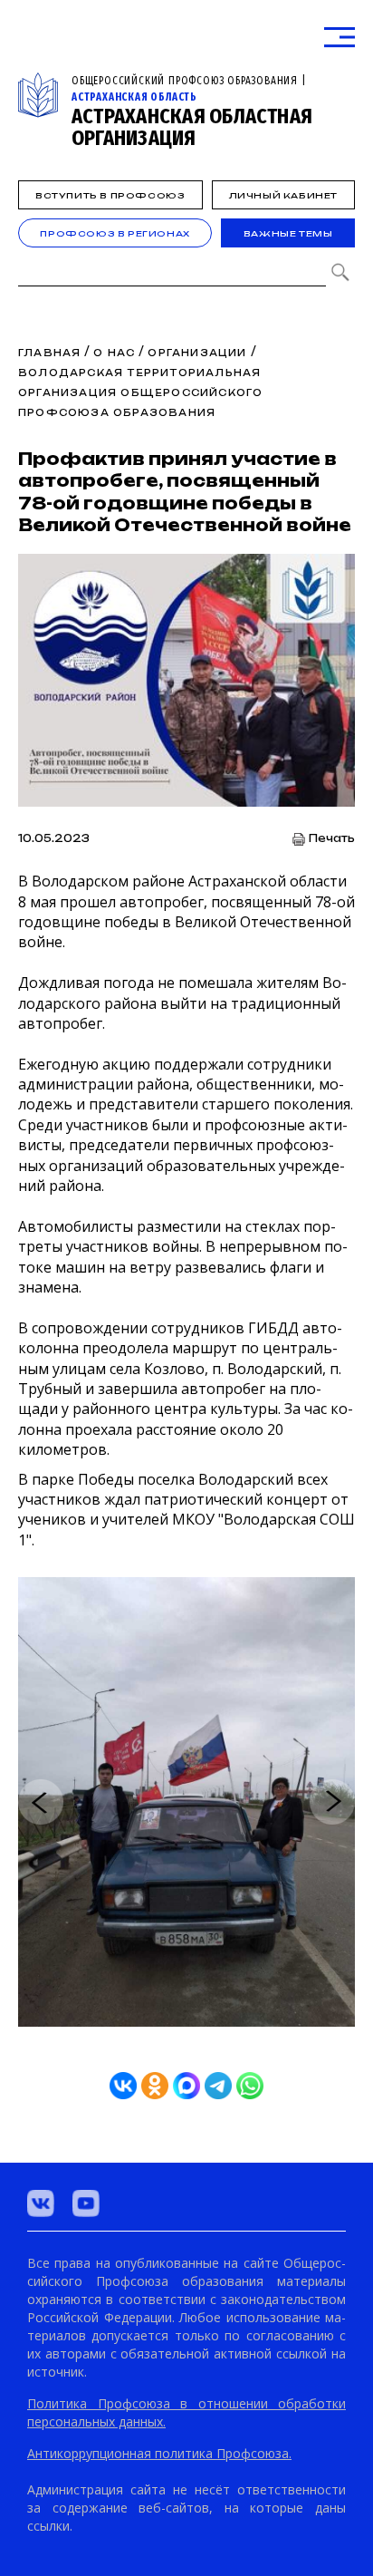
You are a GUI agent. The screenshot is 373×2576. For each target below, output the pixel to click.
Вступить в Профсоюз (110, 195)
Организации (197, 353)
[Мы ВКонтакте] (41, 2203)
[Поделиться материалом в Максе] (186, 2086)
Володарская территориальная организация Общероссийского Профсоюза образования (140, 392)
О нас (114, 353)
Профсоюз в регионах (115, 233)
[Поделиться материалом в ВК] (123, 2086)
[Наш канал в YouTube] (86, 2203)
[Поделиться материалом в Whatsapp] (250, 2086)
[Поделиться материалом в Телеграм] (218, 2086)
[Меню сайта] (340, 38)
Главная (49, 353)
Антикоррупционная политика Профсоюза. (159, 2453)
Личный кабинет (283, 195)
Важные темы (288, 233)
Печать (332, 839)
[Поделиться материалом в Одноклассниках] (155, 2086)
